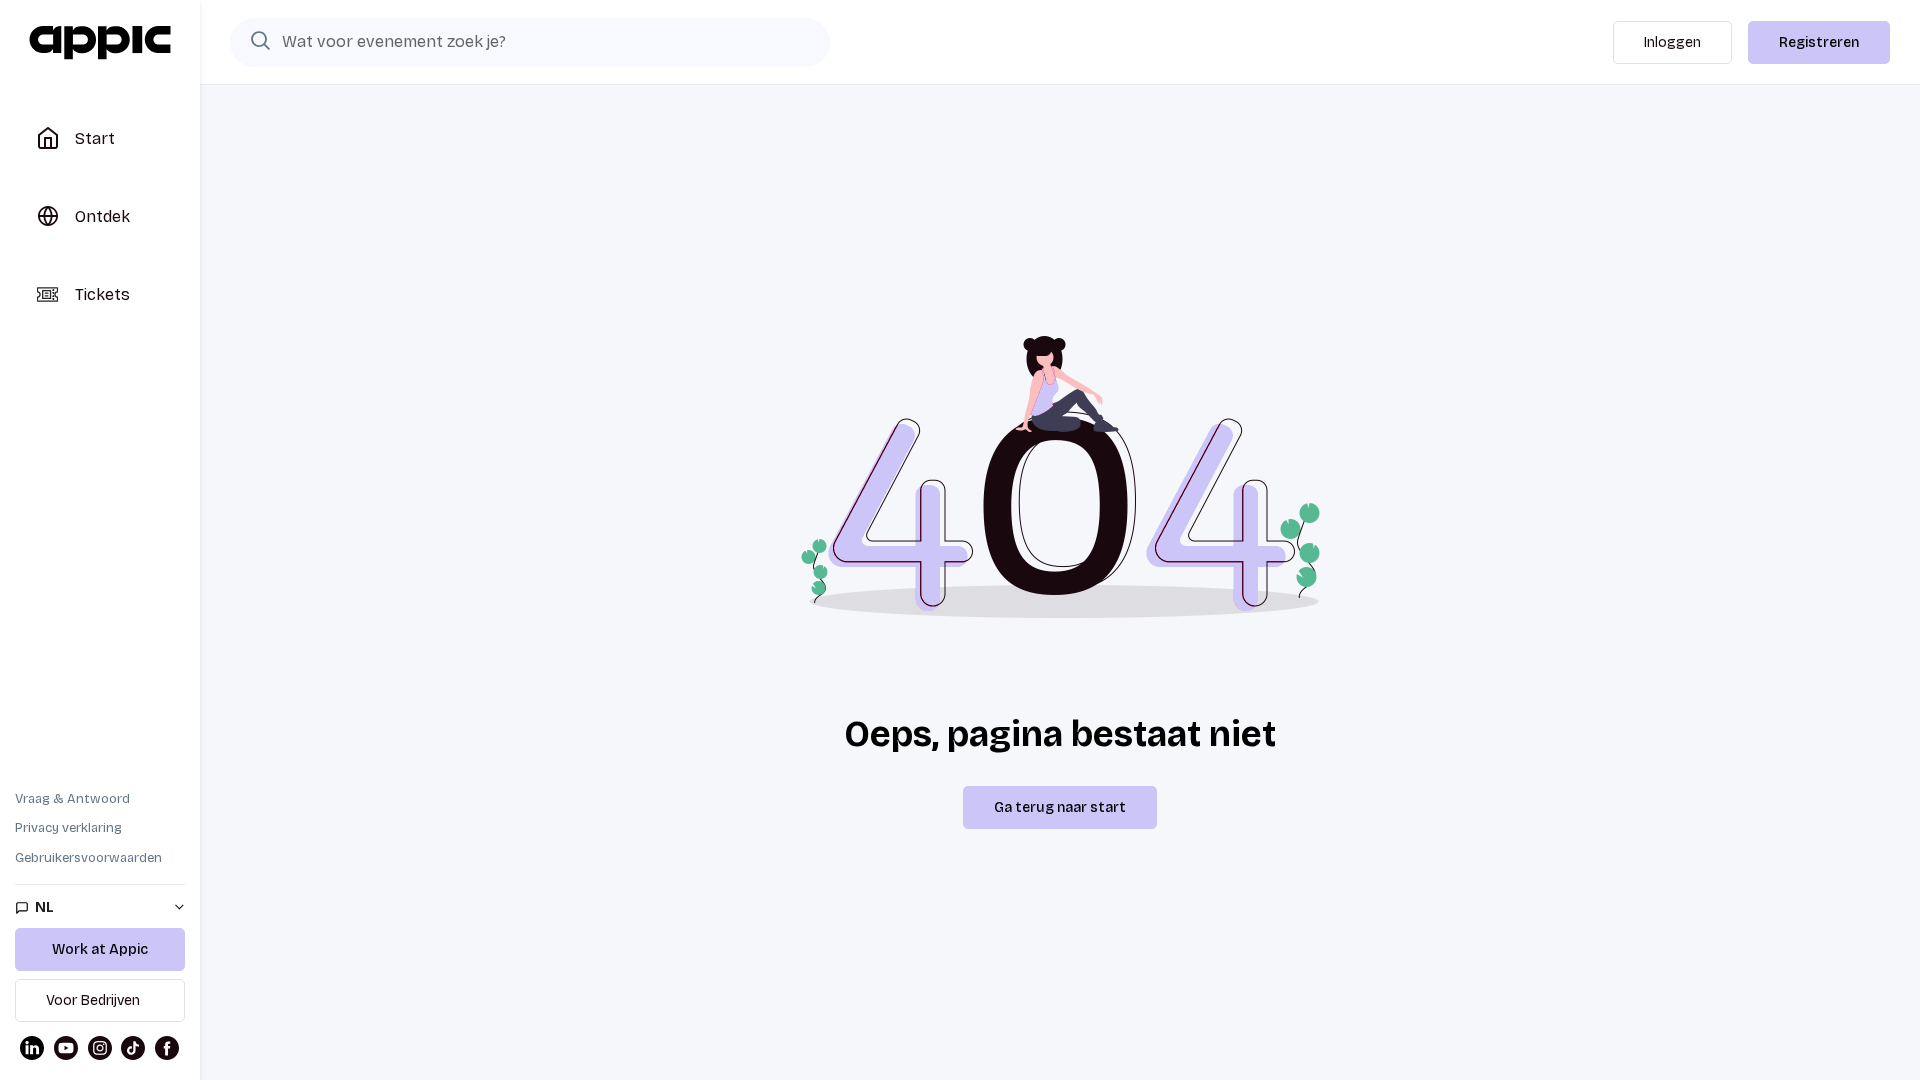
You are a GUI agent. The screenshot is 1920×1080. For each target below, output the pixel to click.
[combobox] (530, 42)
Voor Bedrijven (93, 1000)
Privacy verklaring (68, 828)
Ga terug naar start (1060, 807)
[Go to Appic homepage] (100, 43)
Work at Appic (100, 949)
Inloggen (1672, 42)
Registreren (1819, 42)
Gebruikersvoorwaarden (88, 858)
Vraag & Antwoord (72, 799)
